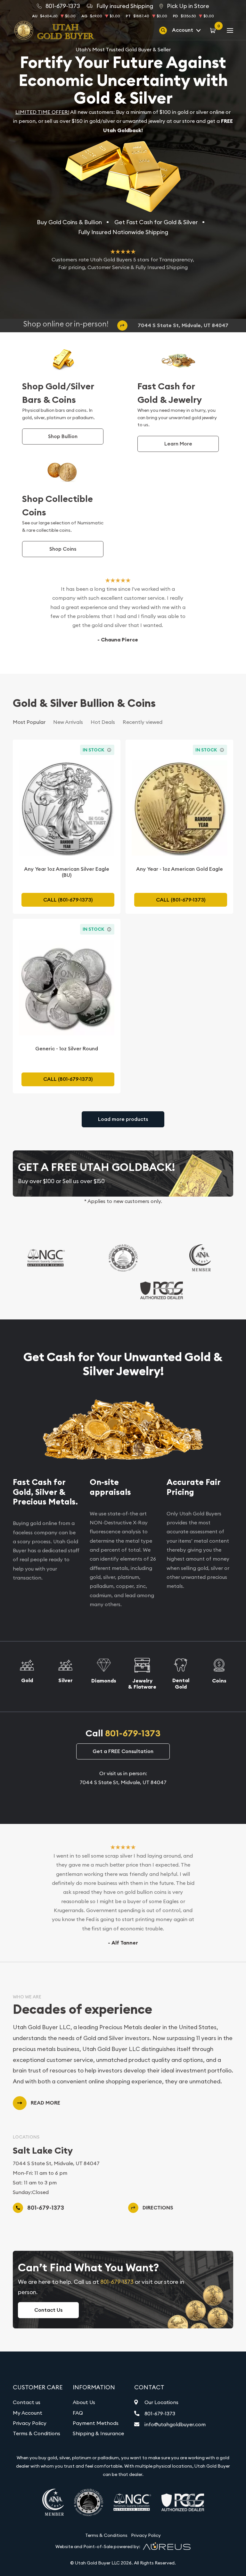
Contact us (27, 2402)
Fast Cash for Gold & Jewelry (170, 393)
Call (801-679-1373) (68, 900)
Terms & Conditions (37, 2433)
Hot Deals (103, 722)
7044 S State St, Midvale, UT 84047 (183, 325)
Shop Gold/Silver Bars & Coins (58, 393)
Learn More (178, 444)
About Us (84, 2402)
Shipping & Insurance (98, 2433)
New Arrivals (68, 722)
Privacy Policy (30, 2423)
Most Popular (29, 722)
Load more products (123, 1119)
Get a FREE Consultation (123, 1751)
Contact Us (48, 2310)
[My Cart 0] (214, 30)
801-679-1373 (133, 1733)
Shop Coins (63, 549)
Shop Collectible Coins (57, 506)
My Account (28, 2413)
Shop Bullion (63, 436)
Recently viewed (143, 722)
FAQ (78, 2413)
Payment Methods (96, 2423)
